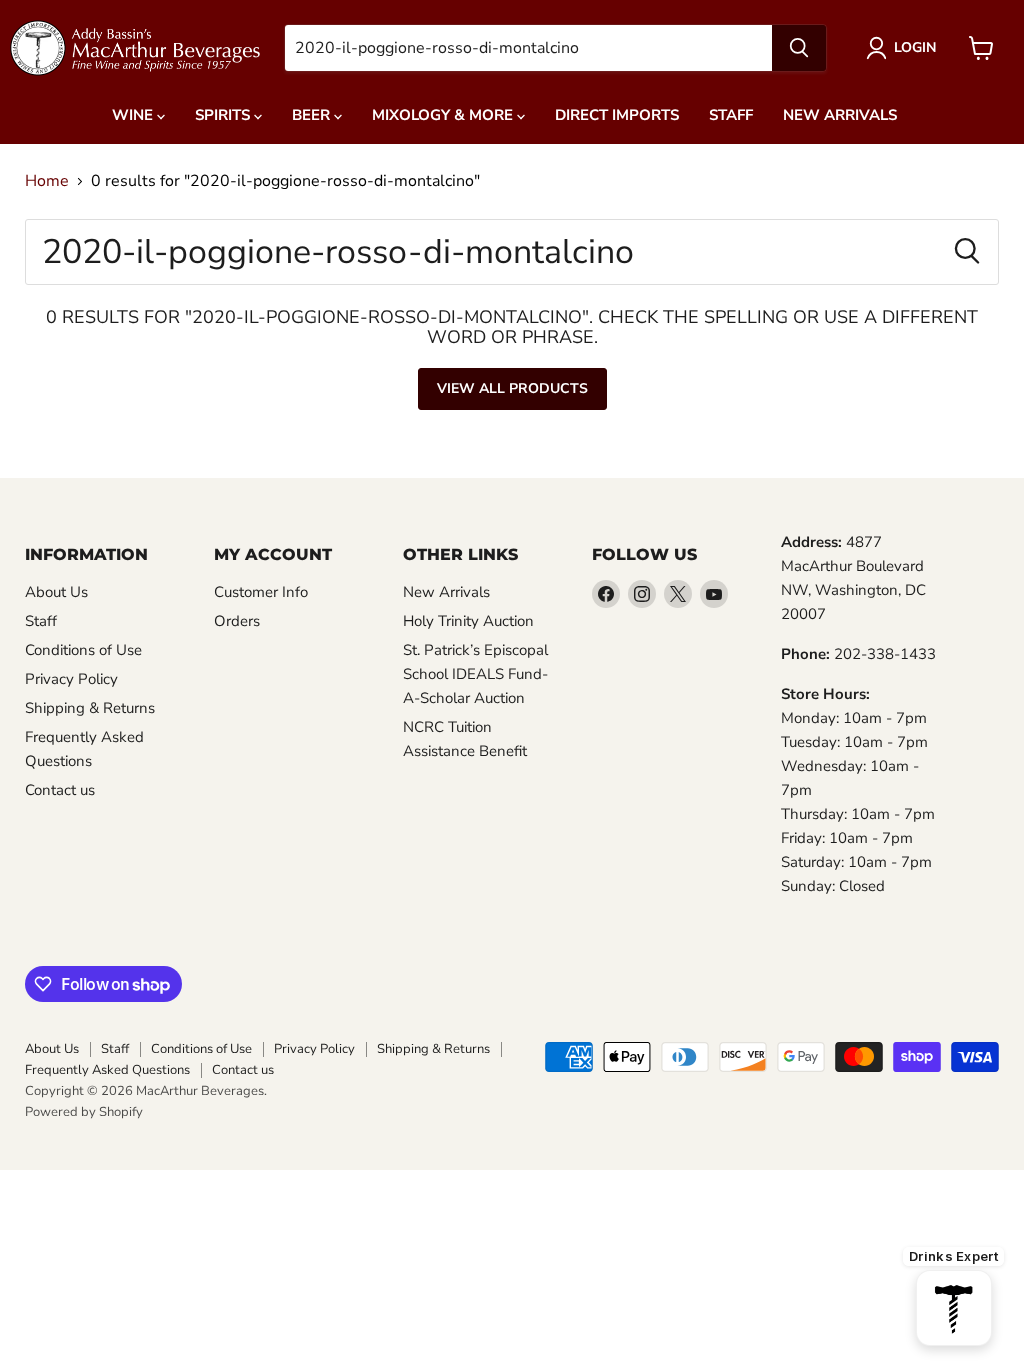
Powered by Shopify (84, 1112)
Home (47, 181)
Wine (134, 115)
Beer (313, 115)
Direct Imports (617, 115)
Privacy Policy (71, 679)
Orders (237, 621)
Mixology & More (444, 115)
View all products (512, 388)
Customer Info (261, 592)
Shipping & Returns (90, 708)
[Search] (799, 48)
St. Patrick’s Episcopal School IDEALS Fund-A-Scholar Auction (475, 674)
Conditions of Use (83, 650)
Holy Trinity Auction (468, 621)
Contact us (60, 790)
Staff (731, 115)
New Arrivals (840, 115)
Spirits (224, 115)
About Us (56, 592)
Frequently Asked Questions (107, 1070)
